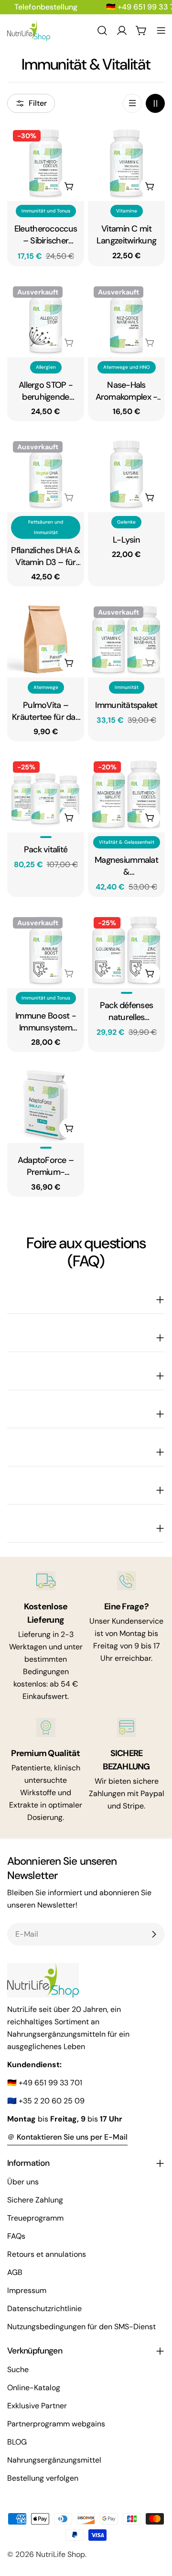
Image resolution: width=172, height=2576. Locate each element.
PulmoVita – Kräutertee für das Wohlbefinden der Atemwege (46, 711)
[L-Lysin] (126, 474)
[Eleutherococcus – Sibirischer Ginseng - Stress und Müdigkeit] (46, 163)
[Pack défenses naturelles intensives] (126, 950)
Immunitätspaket (126, 705)
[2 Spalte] (155, 103)
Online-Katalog (34, 2388)
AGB (15, 2272)
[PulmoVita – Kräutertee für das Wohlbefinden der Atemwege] (46, 639)
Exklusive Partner (37, 2406)
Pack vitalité (46, 849)
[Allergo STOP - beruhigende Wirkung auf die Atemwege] (46, 319)
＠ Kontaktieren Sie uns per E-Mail (67, 2137)
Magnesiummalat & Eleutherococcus (126, 866)
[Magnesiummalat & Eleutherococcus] (126, 794)
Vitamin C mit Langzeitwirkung (126, 235)
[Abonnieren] (154, 1934)
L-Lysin (126, 540)
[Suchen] (102, 30)
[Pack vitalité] (46, 794)
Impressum (27, 2290)
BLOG (17, 2442)
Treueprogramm (35, 2218)
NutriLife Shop (60, 2554)
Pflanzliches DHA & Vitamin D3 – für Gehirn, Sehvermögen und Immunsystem (45, 556)
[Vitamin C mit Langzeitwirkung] (126, 163)
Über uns (23, 2182)
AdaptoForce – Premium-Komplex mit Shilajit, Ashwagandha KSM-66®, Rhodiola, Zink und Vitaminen (46, 1166)
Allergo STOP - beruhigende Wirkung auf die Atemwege (46, 391)
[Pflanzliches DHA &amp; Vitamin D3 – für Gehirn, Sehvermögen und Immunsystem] (46, 474)
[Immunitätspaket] (126, 639)
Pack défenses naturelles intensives (127, 1011)
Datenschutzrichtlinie (44, 2308)
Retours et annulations (47, 2254)
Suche (18, 2369)
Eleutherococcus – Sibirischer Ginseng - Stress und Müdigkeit (46, 235)
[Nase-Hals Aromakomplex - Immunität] (126, 319)
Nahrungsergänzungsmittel (54, 2460)
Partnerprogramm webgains (56, 2424)
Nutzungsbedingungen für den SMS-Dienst (81, 2327)
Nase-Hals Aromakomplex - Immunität (127, 391)
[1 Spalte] (132, 103)
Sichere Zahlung (35, 2200)
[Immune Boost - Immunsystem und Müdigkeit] (46, 950)
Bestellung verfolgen (43, 2478)
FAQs (16, 2236)
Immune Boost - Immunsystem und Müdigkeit (46, 1022)
